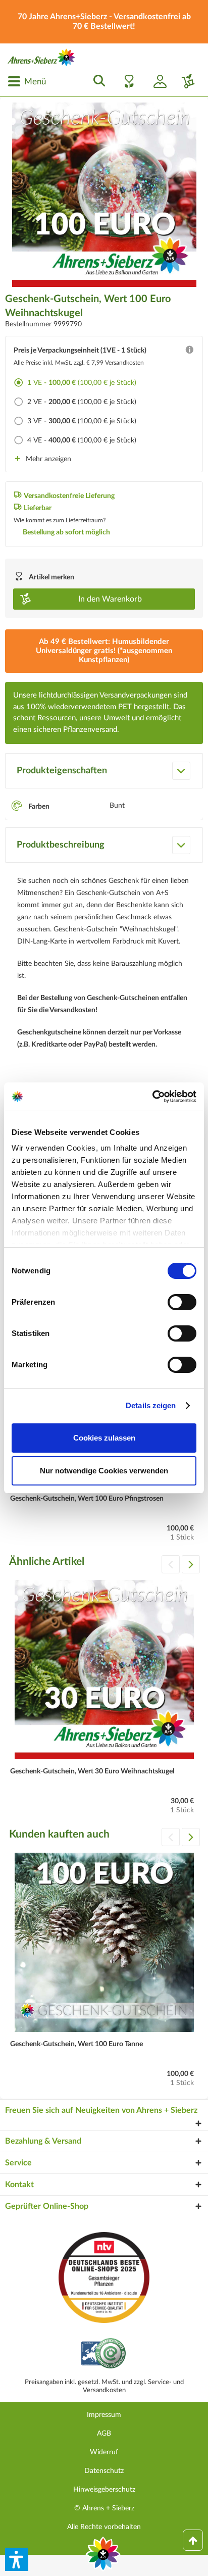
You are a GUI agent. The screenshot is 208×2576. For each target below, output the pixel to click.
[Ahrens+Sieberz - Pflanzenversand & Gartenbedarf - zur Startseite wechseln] (41, 57)
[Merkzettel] (126, 81)
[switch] (182, 1302)
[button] (17, 2559)
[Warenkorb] (184, 81)
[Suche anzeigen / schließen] (96, 81)
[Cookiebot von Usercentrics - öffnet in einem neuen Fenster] (152, 1097)
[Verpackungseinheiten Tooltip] (189, 352)
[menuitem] (27, 81)
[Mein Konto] (156, 81)
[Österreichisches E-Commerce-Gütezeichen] (104, 2355)
